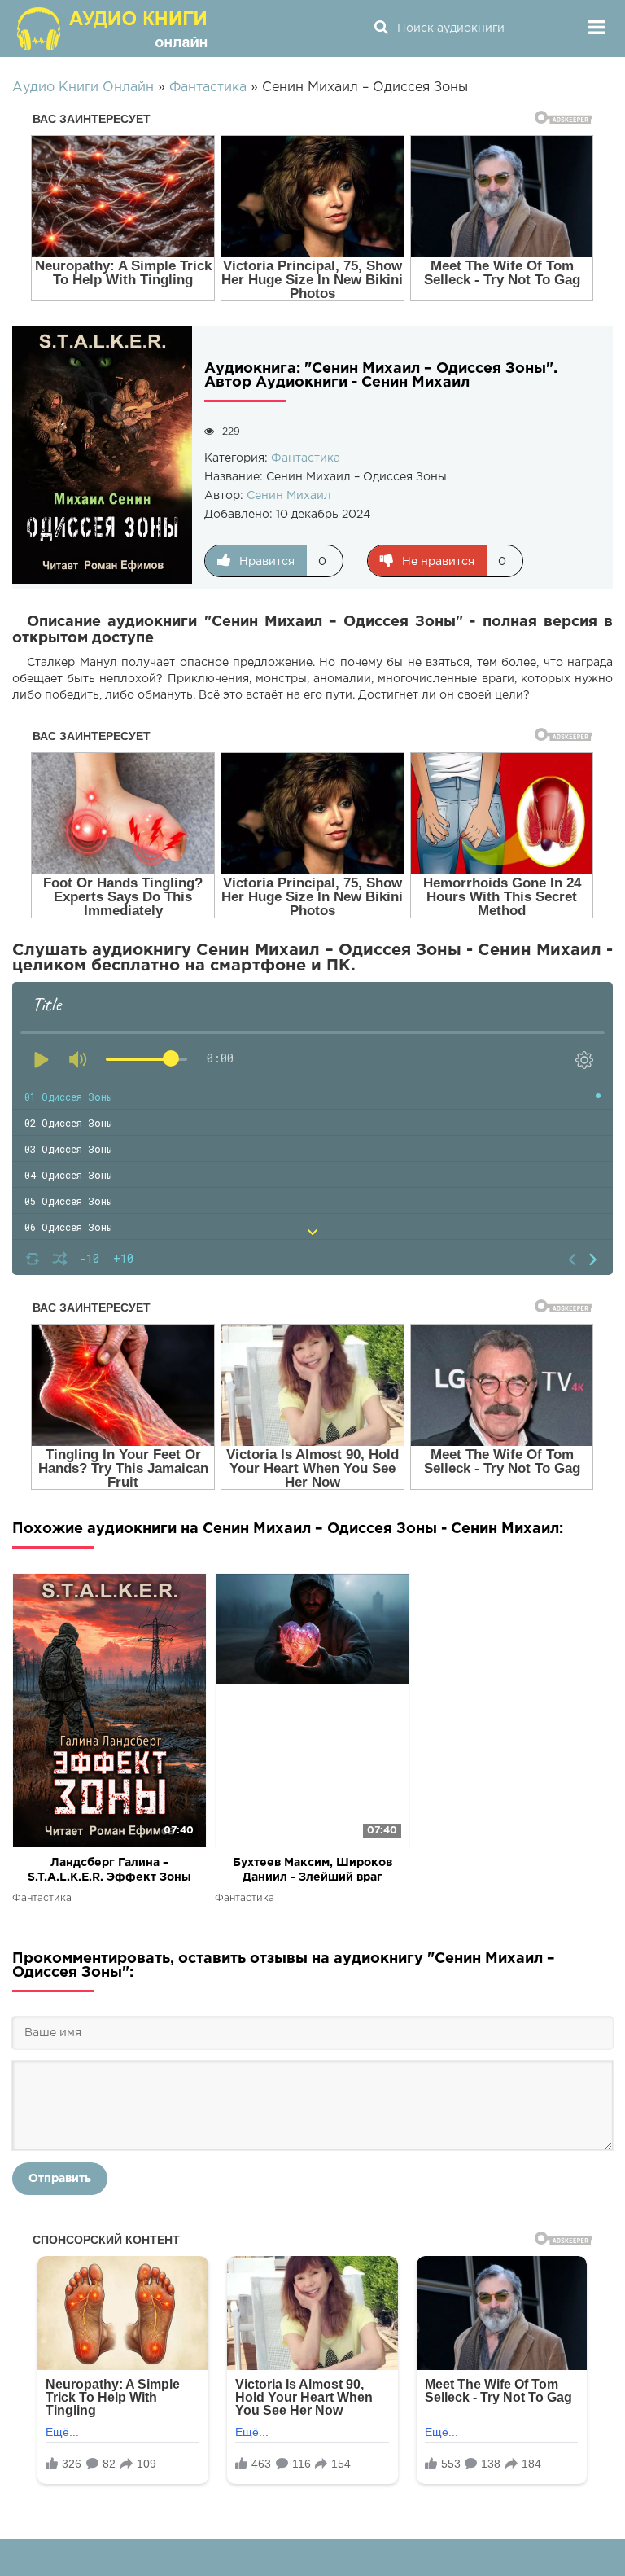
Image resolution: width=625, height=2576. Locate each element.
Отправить (60, 2179)
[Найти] (381, 28)
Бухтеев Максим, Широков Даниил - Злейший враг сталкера (312, 1871)
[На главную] (114, 28)
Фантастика (306, 458)
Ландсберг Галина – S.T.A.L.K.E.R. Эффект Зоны (109, 1870)
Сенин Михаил (289, 496)
